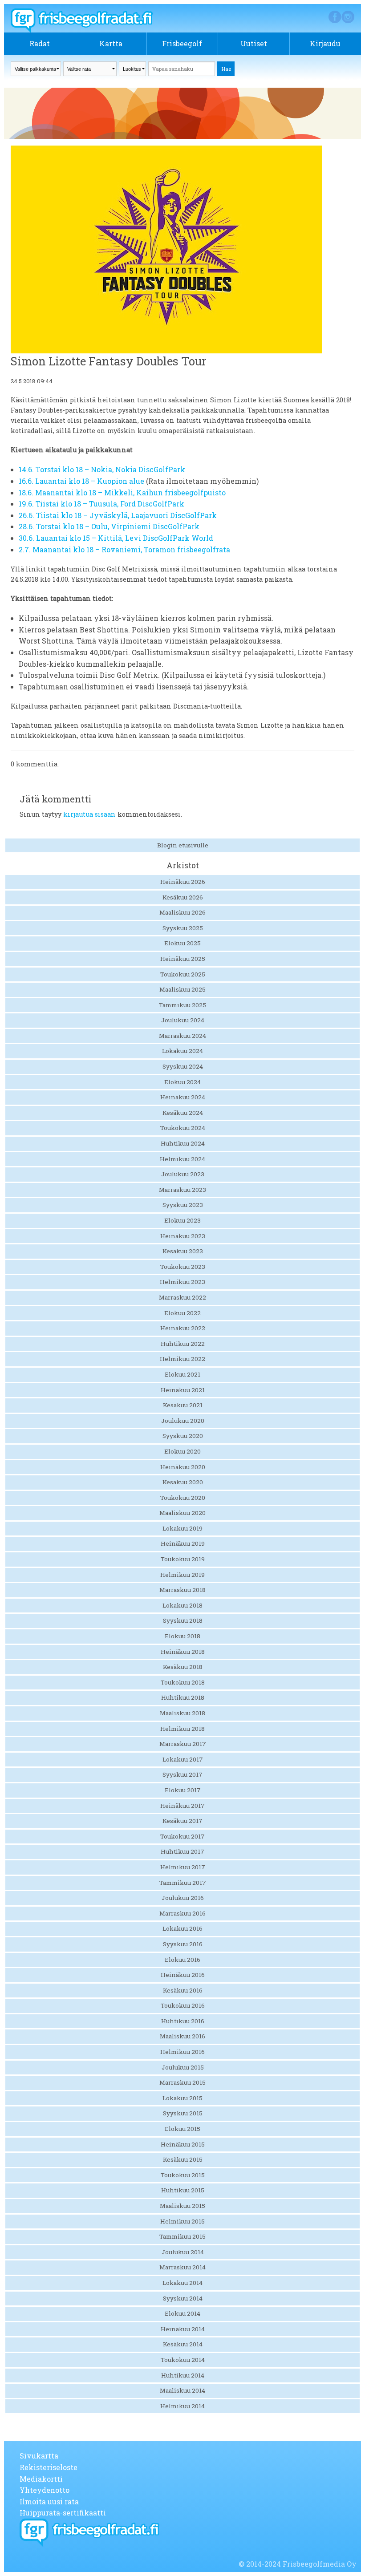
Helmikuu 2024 (182, 1159)
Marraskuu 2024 (182, 1036)
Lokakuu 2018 (182, 1605)
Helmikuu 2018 (182, 1729)
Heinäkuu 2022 (183, 1328)
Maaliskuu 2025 (182, 989)
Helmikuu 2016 (182, 2052)
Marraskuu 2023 (182, 1190)
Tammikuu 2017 (183, 1883)
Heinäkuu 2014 (183, 2329)
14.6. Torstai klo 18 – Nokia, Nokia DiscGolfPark (102, 469)
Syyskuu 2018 (183, 1620)
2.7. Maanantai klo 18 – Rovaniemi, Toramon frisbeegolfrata (124, 549)
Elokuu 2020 (182, 1451)
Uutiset (254, 43)
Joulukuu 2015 (183, 2067)
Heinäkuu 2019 (183, 1543)
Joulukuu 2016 (183, 1898)
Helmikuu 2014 (182, 2406)
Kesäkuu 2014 (183, 2344)
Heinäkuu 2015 (183, 2144)
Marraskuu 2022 (182, 1297)
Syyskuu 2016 (183, 1944)
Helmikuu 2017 (183, 1867)
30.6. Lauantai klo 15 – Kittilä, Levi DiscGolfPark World (116, 538)
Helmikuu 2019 (182, 1575)
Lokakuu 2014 (182, 2283)
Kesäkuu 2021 (183, 1405)
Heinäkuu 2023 (183, 1236)
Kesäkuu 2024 (183, 1113)
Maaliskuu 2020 (182, 1513)
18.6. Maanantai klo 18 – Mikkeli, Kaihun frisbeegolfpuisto (122, 492)
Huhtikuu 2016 (183, 2021)
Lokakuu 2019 (182, 1528)
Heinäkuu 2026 (183, 882)
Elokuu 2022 (182, 1313)
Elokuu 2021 (182, 1374)
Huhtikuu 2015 (183, 2190)
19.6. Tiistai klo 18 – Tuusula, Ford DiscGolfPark (101, 504)
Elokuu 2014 (182, 2313)
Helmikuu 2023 (182, 1282)
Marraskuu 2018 (182, 1590)
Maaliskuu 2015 (182, 2206)
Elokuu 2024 (182, 1082)
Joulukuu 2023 (183, 1174)
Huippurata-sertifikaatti (63, 2513)
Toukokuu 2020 (183, 1498)
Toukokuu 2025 (183, 974)
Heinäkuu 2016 (183, 1975)
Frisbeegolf (182, 43)
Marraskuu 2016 (182, 1913)
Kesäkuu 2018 (183, 1667)
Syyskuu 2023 (183, 1205)
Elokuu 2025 (182, 943)
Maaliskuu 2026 (182, 912)
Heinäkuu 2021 (183, 1390)
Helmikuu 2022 (182, 1359)
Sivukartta (39, 2456)
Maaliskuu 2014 (182, 2390)
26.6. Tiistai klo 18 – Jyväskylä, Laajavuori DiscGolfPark (118, 515)
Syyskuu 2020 (183, 1436)
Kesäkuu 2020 (183, 1482)
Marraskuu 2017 (183, 1744)
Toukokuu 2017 (182, 1836)
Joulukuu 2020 (183, 1421)
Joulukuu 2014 (183, 2252)
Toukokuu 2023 (183, 1267)
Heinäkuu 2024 (183, 1097)
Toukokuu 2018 (183, 1682)
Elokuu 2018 (182, 1636)
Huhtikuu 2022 (183, 1344)
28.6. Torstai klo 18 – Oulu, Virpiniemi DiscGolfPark (109, 526)
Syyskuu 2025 (183, 928)
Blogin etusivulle (183, 845)
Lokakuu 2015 (182, 2098)
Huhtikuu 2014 (183, 2375)
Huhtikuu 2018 (183, 1697)
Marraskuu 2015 (182, 2082)
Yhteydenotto (45, 2490)
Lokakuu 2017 (183, 1759)
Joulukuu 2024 (183, 1020)
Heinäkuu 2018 (183, 1652)
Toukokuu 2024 (183, 1128)
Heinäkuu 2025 (183, 959)
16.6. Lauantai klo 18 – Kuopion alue (81, 481)
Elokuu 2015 (182, 2129)
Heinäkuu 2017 (182, 1806)
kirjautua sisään (89, 814)
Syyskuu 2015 (183, 2113)
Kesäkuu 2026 (183, 897)
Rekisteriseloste (49, 2467)
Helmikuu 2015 (182, 2221)
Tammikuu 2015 (182, 2236)
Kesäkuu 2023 (183, 1251)
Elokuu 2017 (183, 1790)
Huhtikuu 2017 (182, 1851)
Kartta (111, 43)
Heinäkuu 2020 (183, 1467)
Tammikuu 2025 (182, 1005)
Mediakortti (41, 2479)
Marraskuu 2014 (182, 2267)
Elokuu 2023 (182, 1220)
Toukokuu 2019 (183, 1559)
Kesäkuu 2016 (183, 1990)
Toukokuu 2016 (183, 2005)
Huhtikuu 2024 (183, 1143)
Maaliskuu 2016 (182, 2036)
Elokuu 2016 (182, 1960)
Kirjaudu (325, 43)
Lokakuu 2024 (182, 1051)
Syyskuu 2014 (183, 2298)
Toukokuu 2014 (183, 2360)
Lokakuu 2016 (182, 1928)
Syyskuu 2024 (183, 1066)
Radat (40, 43)
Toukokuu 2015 (183, 2175)
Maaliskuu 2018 (182, 1713)
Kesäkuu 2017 (182, 1821)
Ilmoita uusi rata (49, 2501)
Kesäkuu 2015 (183, 2159)
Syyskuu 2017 (182, 1774)
